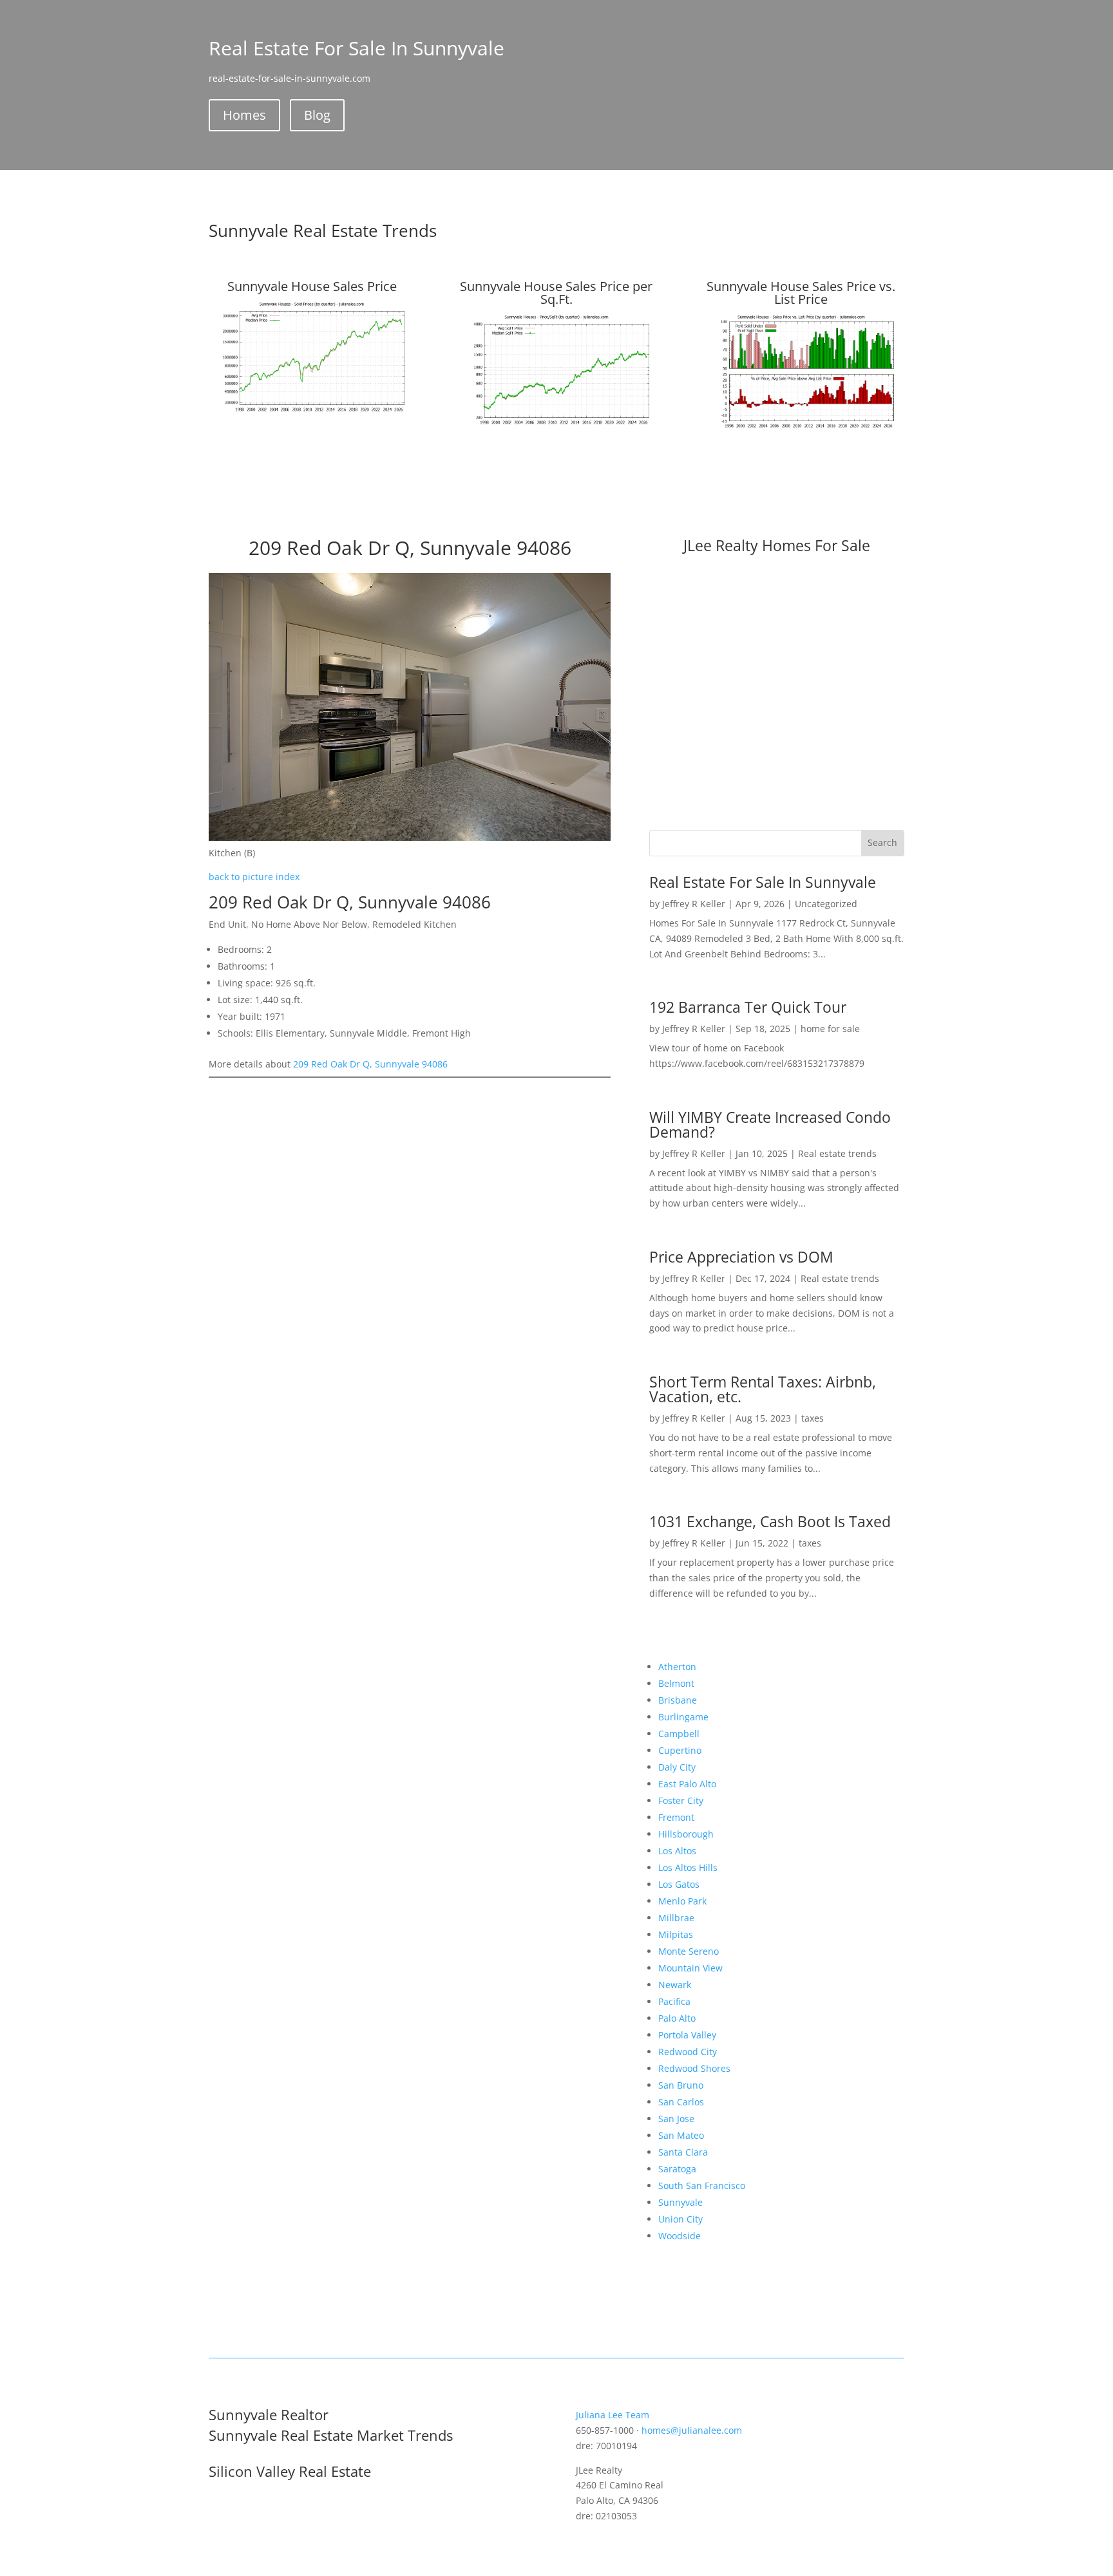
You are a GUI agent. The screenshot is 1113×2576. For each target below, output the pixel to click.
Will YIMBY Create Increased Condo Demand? (770, 1124)
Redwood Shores (694, 2068)
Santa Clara (683, 2152)
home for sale (830, 1029)
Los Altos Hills (688, 1867)
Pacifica (674, 2001)
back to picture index (254, 877)
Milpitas (676, 1934)
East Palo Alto (687, 1784)
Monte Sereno (689, 1951)
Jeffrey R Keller (694, 904)
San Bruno (681, 2085)
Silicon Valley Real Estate (290, 2471)
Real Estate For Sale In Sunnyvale (763, 882)
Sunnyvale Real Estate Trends (323, 230)
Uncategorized (826, 904)
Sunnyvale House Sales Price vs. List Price (801, 293)
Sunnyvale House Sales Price (312, 286)
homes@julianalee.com (692, 2430)
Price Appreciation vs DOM (741, 1257)
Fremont (676, 1817)
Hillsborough (686, 1834)
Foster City (681, 1800)
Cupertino (680, 1750)
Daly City (677, 1767)
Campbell (679, 1734)
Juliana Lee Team (613, 2415)
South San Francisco (702, 2186)
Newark (675, 1985)
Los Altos (677, 1851)
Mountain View (690, 1968)
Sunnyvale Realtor (269, 2414)
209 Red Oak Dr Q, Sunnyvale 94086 (370, 1064)
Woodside (680, 2236)
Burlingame (683, 1717)
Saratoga (677, 2169)
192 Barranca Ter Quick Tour (748, 1007)
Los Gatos (679, 1884)
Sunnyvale (680, 2202)
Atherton (677, 1667)
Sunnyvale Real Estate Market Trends (331, 2435)
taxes (813, 1418)
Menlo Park (682, 1901)
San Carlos (681, 2102)
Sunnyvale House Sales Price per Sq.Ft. (556, 293)
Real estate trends (837, 1153)
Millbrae (676, 1918)
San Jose (676, 2119)
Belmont (676, 1683)
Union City (680, 2219)
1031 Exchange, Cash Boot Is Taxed (770, 1521)
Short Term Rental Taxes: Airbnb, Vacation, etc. (763, 1389)
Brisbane (678, 1700)
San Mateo (681, 2135)
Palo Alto (677, 2018)
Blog (317, 115)
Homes (244, 115)
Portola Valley (687, 2035)
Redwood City (688, 2052)
